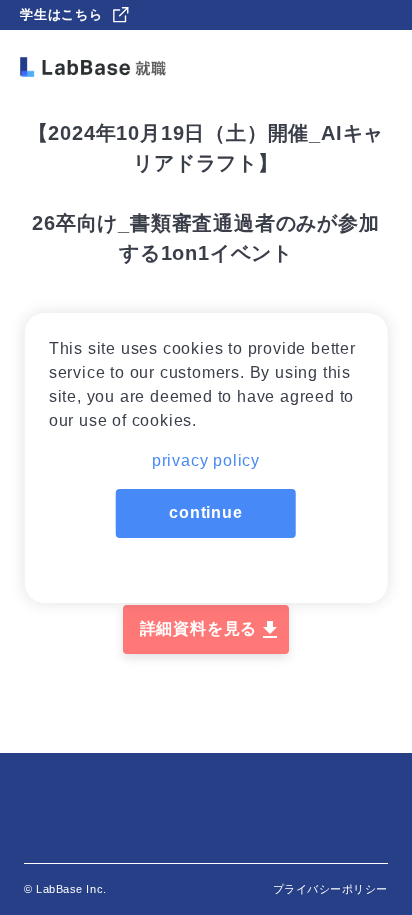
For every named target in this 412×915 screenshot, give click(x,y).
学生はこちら (61, 14)
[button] (206, 454)
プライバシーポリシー (331, 889)
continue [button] (205, 512)
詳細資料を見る (199, 628)
